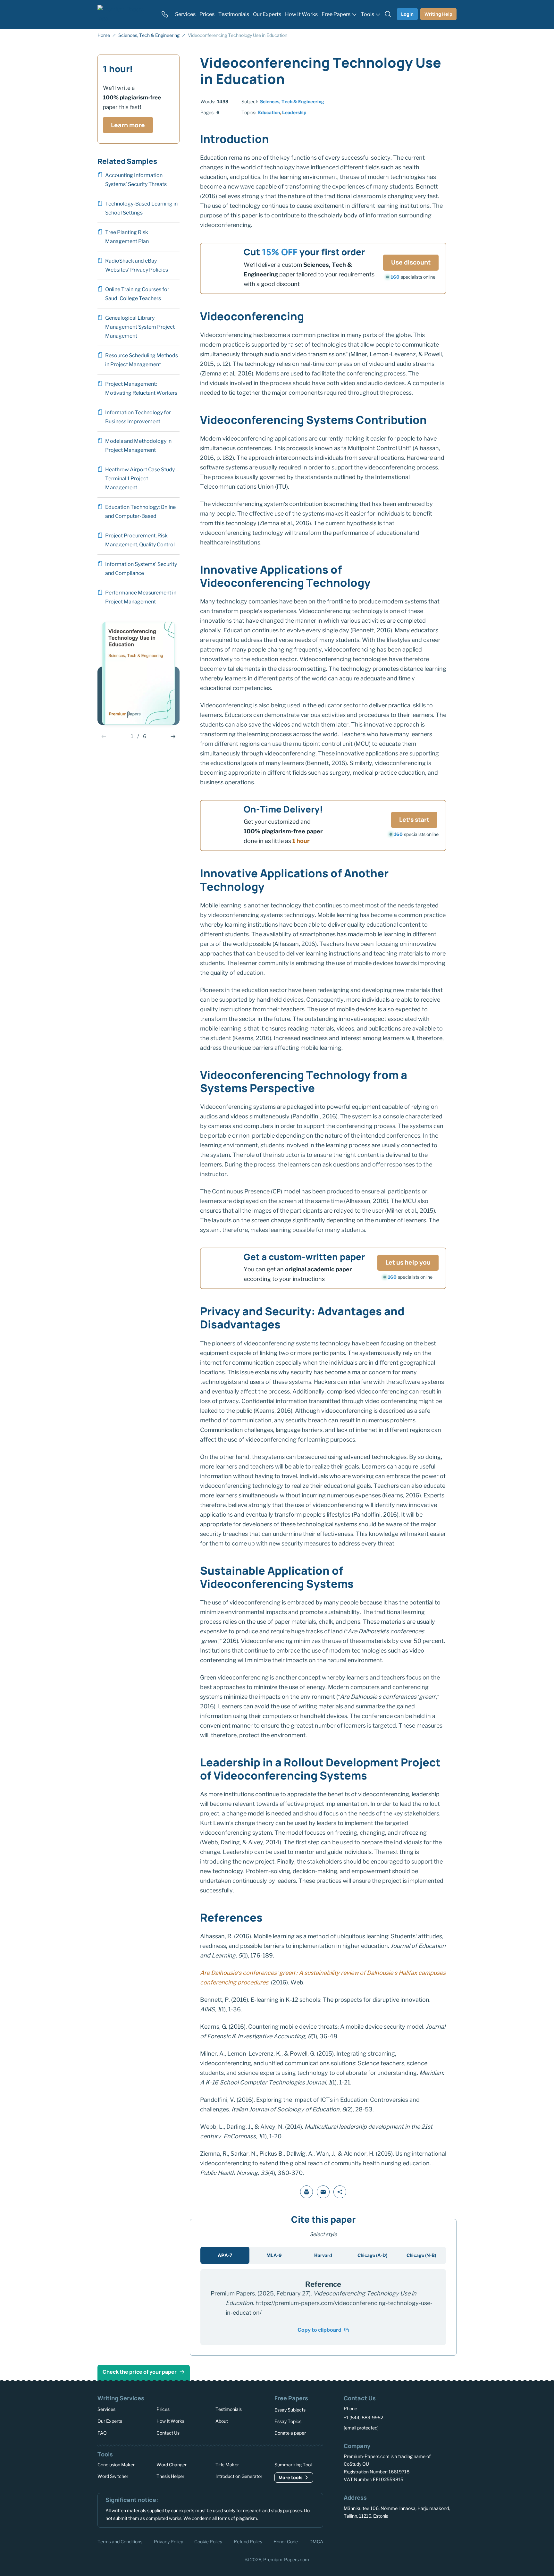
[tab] (225, 2255)
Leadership (294, 112)
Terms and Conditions (120, 2541)
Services (106, 2409)
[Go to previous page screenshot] (104, 737)
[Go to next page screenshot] (173, 737)
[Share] (340, 2192)
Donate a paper (290, 2433)
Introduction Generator (239, 2476)
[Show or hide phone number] (165, 14)
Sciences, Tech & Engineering (292, 101)
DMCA (316, 2541)
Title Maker (227, 2465)
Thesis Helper (170, 2476)
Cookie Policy (208, 2541)
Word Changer (172, 2465)
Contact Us (168, 2433)
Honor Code (286, 2541)
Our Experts (110, 2421)
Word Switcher (113, 2476)
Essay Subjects (290, 2410)
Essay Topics (288, 2421)
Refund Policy (248, 2541)
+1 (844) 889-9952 (363, 2417)
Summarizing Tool (293, 2465)
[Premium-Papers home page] (125, 14)
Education (269, 112)
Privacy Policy (168, 2541)
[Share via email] (323, 2192)
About (222, 2421)
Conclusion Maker (116, 2465)
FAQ (102, 2433)
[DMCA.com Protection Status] (353, 2541)
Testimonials (229, 2409)
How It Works (170, 2421)
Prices (163, 2409)
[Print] (306, 2192)
